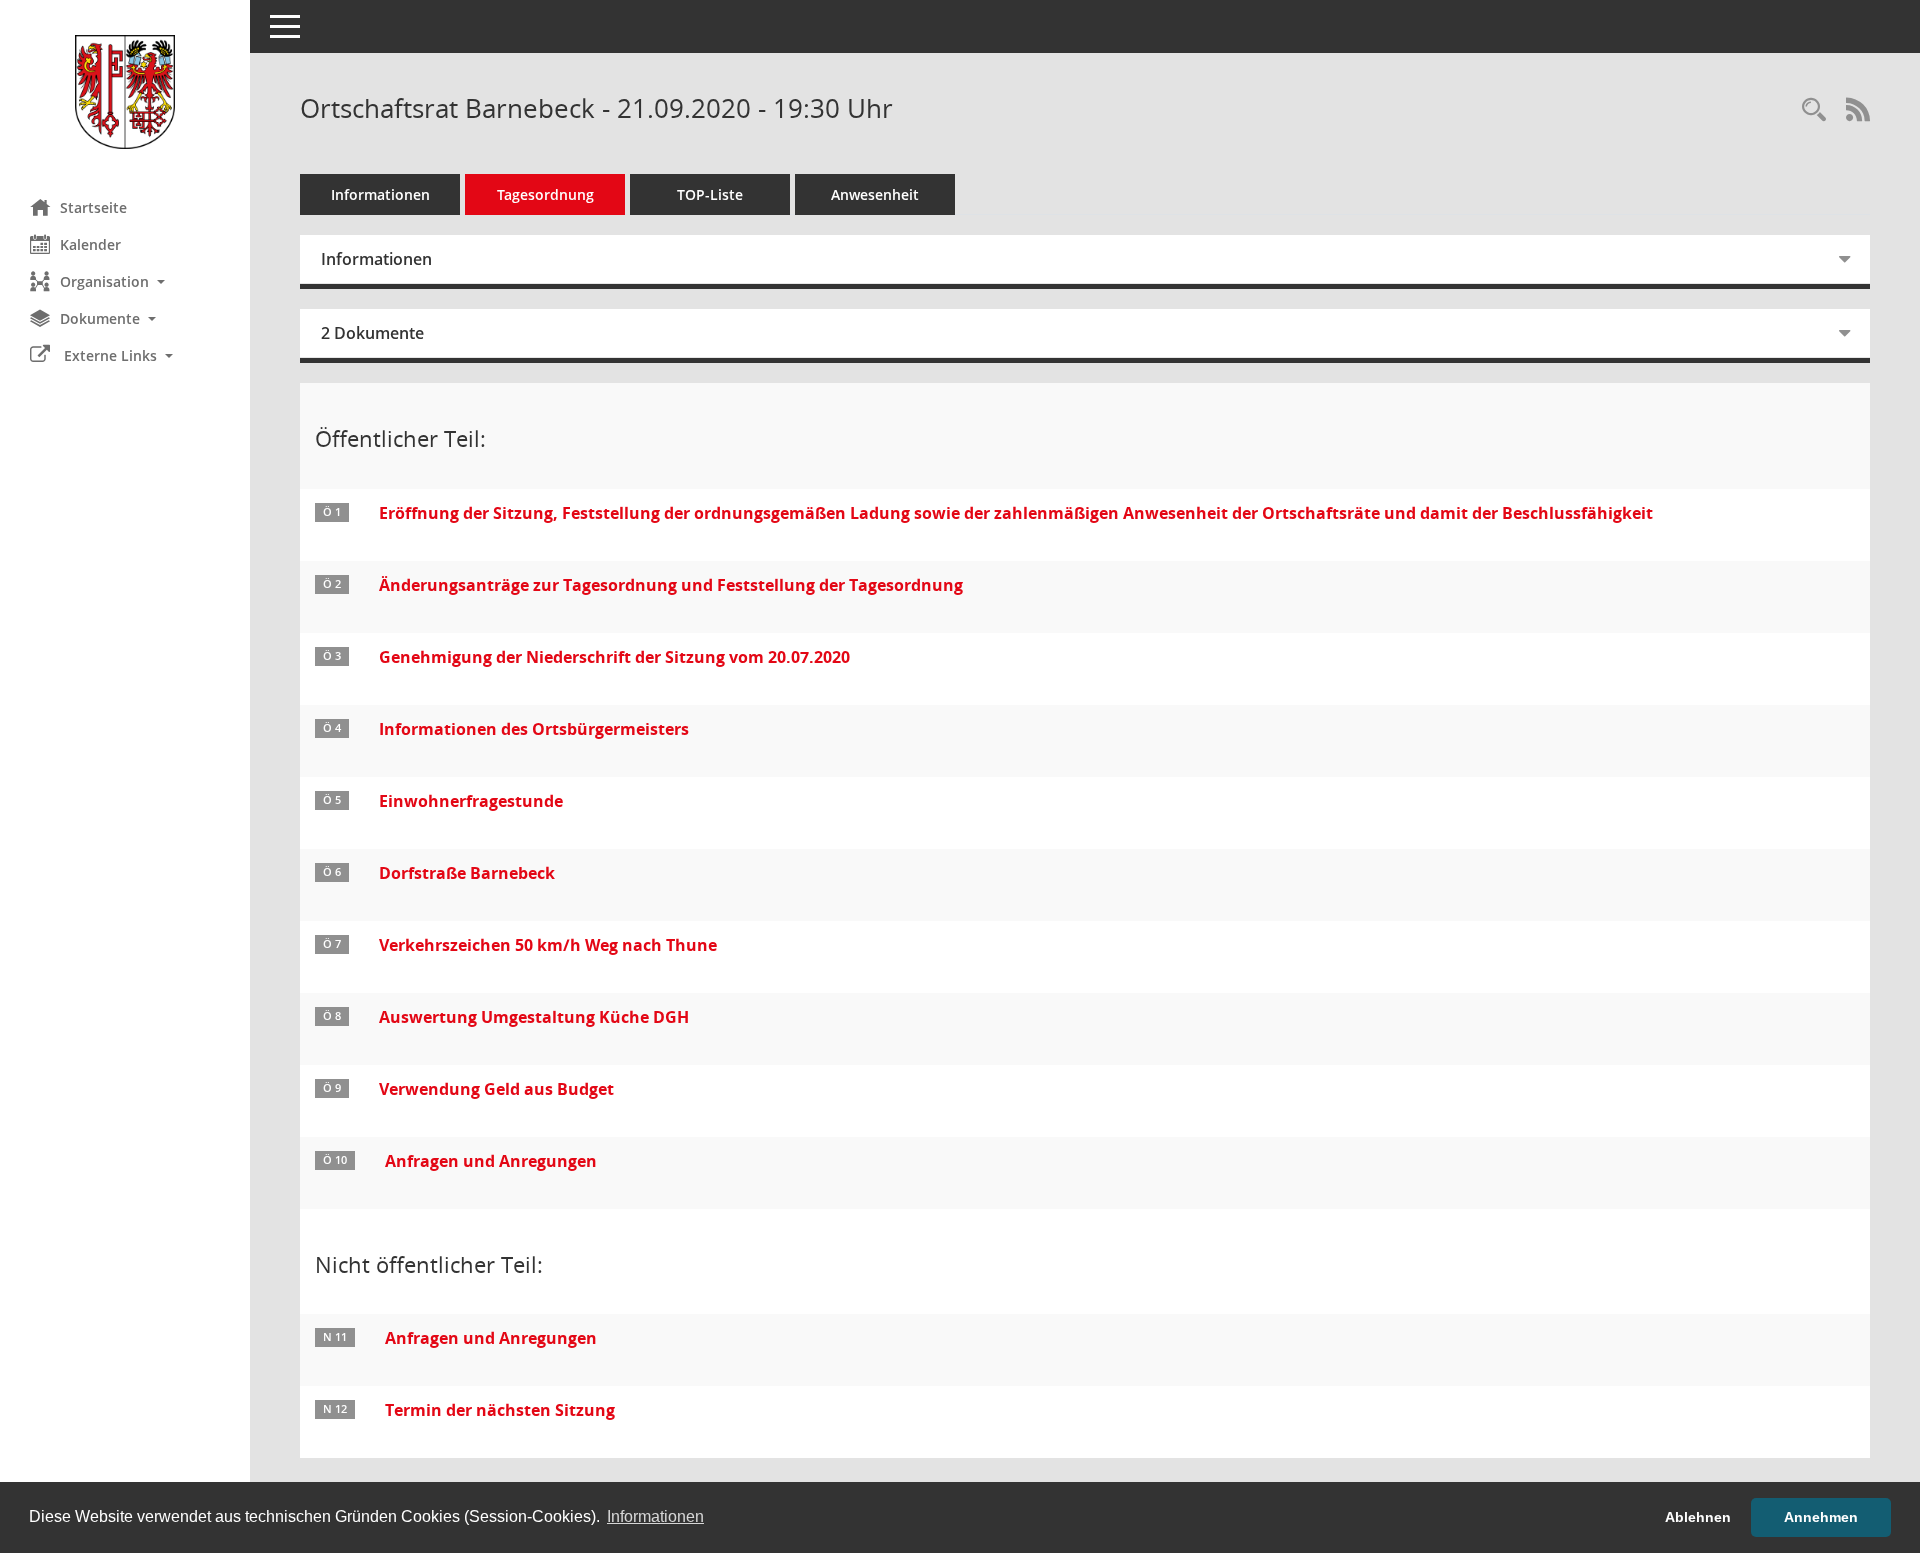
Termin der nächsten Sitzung (500, 1410)
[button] (125, 281)
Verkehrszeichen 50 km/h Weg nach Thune (548, 945)
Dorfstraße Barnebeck (467, 873)
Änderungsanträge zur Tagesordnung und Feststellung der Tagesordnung (671, 585)
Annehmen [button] (1821, 1517)
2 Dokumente (372, 333)
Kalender (90, 244)
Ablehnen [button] (1698, 1517)
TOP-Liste (710, 194)
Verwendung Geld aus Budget (496, 1089)
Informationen (380, 194)
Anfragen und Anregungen (491, 1161)
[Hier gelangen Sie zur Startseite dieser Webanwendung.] (125, 92)
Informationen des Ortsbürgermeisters (534, 729)
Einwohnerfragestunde (471, 801)
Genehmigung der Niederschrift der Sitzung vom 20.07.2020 (614, 657)
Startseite (93, 207)
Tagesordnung (545, 194)
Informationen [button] (655, 1516)
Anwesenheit (875, 194)
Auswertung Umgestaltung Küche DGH (534, 1017)
